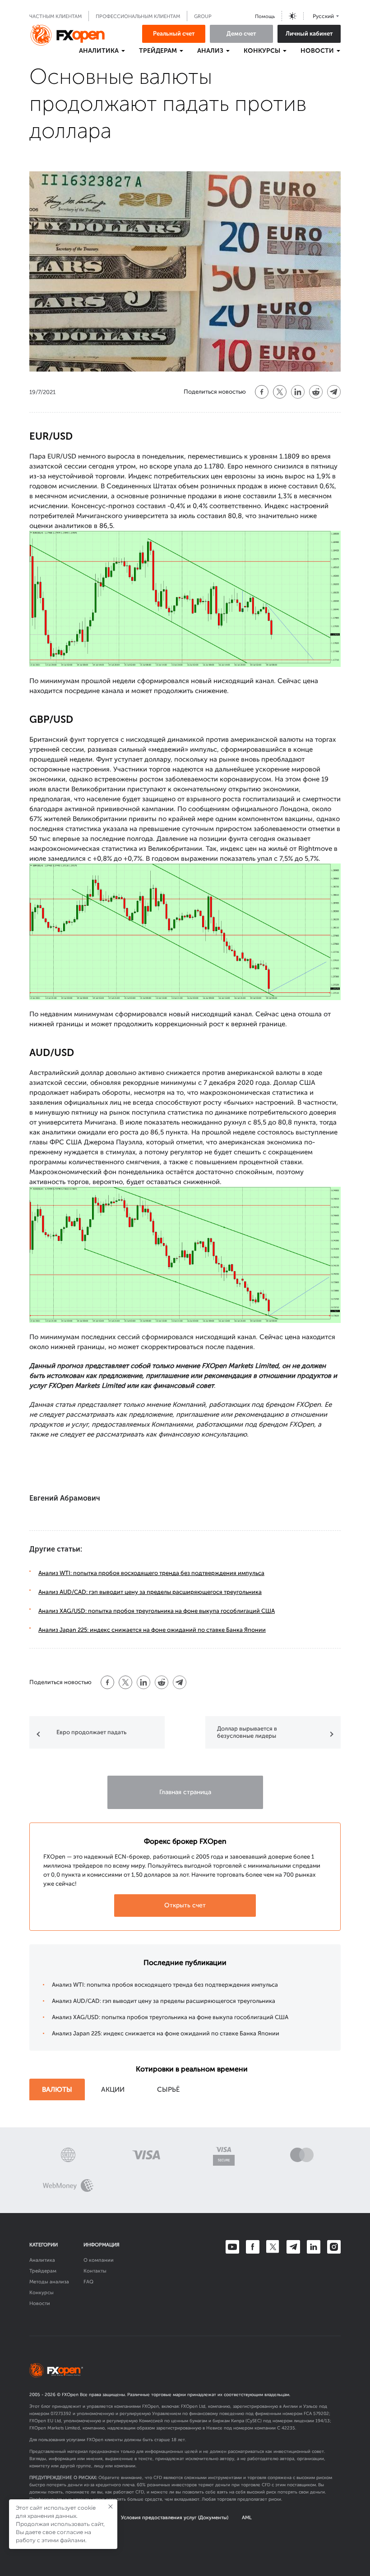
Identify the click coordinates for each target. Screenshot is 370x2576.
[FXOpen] (68, 35)
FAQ (88, 2282)
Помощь (265, 16)
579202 (321, 2414)
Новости (40, 2303)
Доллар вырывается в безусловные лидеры (247, 1732)
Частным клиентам (55, 16)
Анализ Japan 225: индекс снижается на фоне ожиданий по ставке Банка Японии (152, 1630)
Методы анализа (49, 2282)
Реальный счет (174, 34)
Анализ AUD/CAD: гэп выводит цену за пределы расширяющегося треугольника (150, 1592)
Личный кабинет (309, 34)
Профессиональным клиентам (138, 16)
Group (203, 16)
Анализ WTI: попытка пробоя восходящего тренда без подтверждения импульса (151, 1573)
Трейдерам (43, 2271)
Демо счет (241, 34)
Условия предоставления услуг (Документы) (175, 2518)
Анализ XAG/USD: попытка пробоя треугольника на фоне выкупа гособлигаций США (157, 1611)
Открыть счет (185, 1905)
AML (247, 2518)
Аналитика (42, 2260)
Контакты (95, 2271)
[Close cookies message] (111, 2507)
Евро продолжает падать (91, 1732)
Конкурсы (42, 2293)
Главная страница (185, 1792)
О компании (99, 2260)
